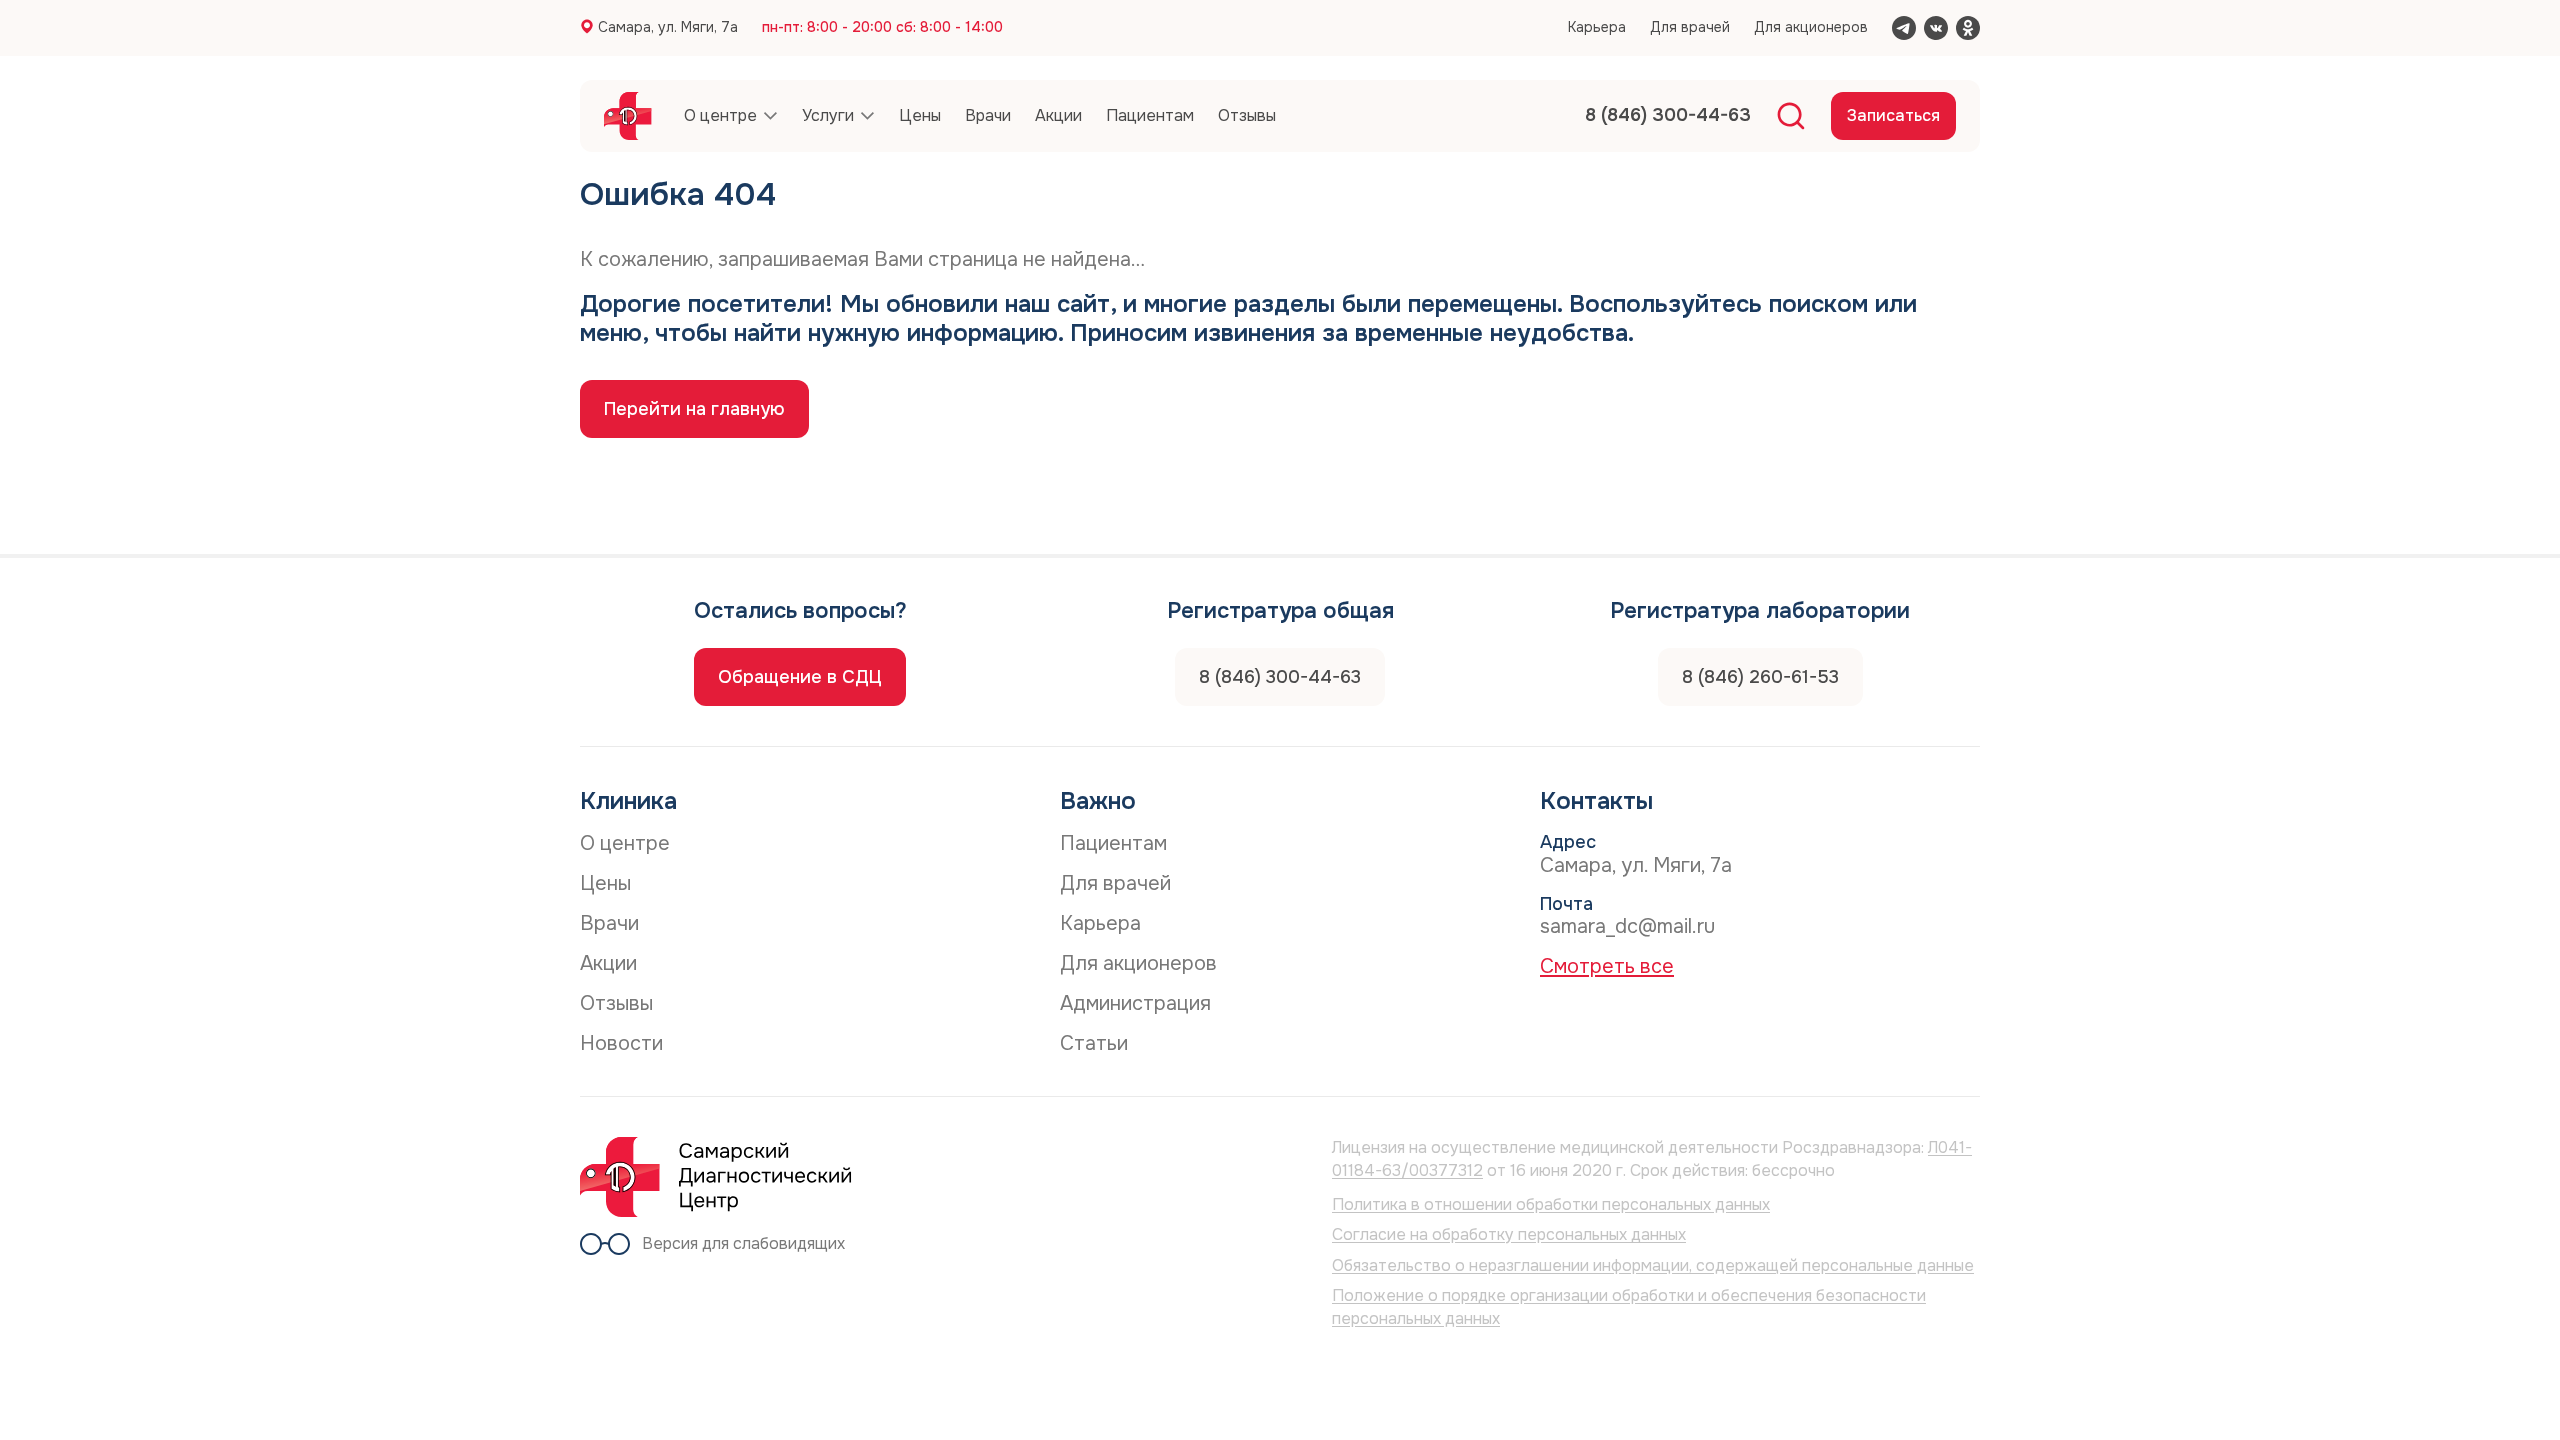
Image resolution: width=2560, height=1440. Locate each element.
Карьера (1597, 27)
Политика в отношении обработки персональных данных (1551, 1204)
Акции (608, 963)
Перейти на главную (694, 409)
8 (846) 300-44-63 (1280, 677)
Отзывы (616, 1003)
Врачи (609, 923)
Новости (621, 1043)
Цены (605, 883)
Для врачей (1690, 27)
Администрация (1135, 1003)
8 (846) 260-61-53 (1760, 677)
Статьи (1094, 1043)
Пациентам (1113, 843)
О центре (625, 843)
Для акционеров (1811, 27)
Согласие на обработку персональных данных (1509, 1234)
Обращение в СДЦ (800, 677)
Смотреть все (1607, 966)
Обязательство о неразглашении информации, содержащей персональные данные (1653, 1265)
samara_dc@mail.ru (1627, 926)
